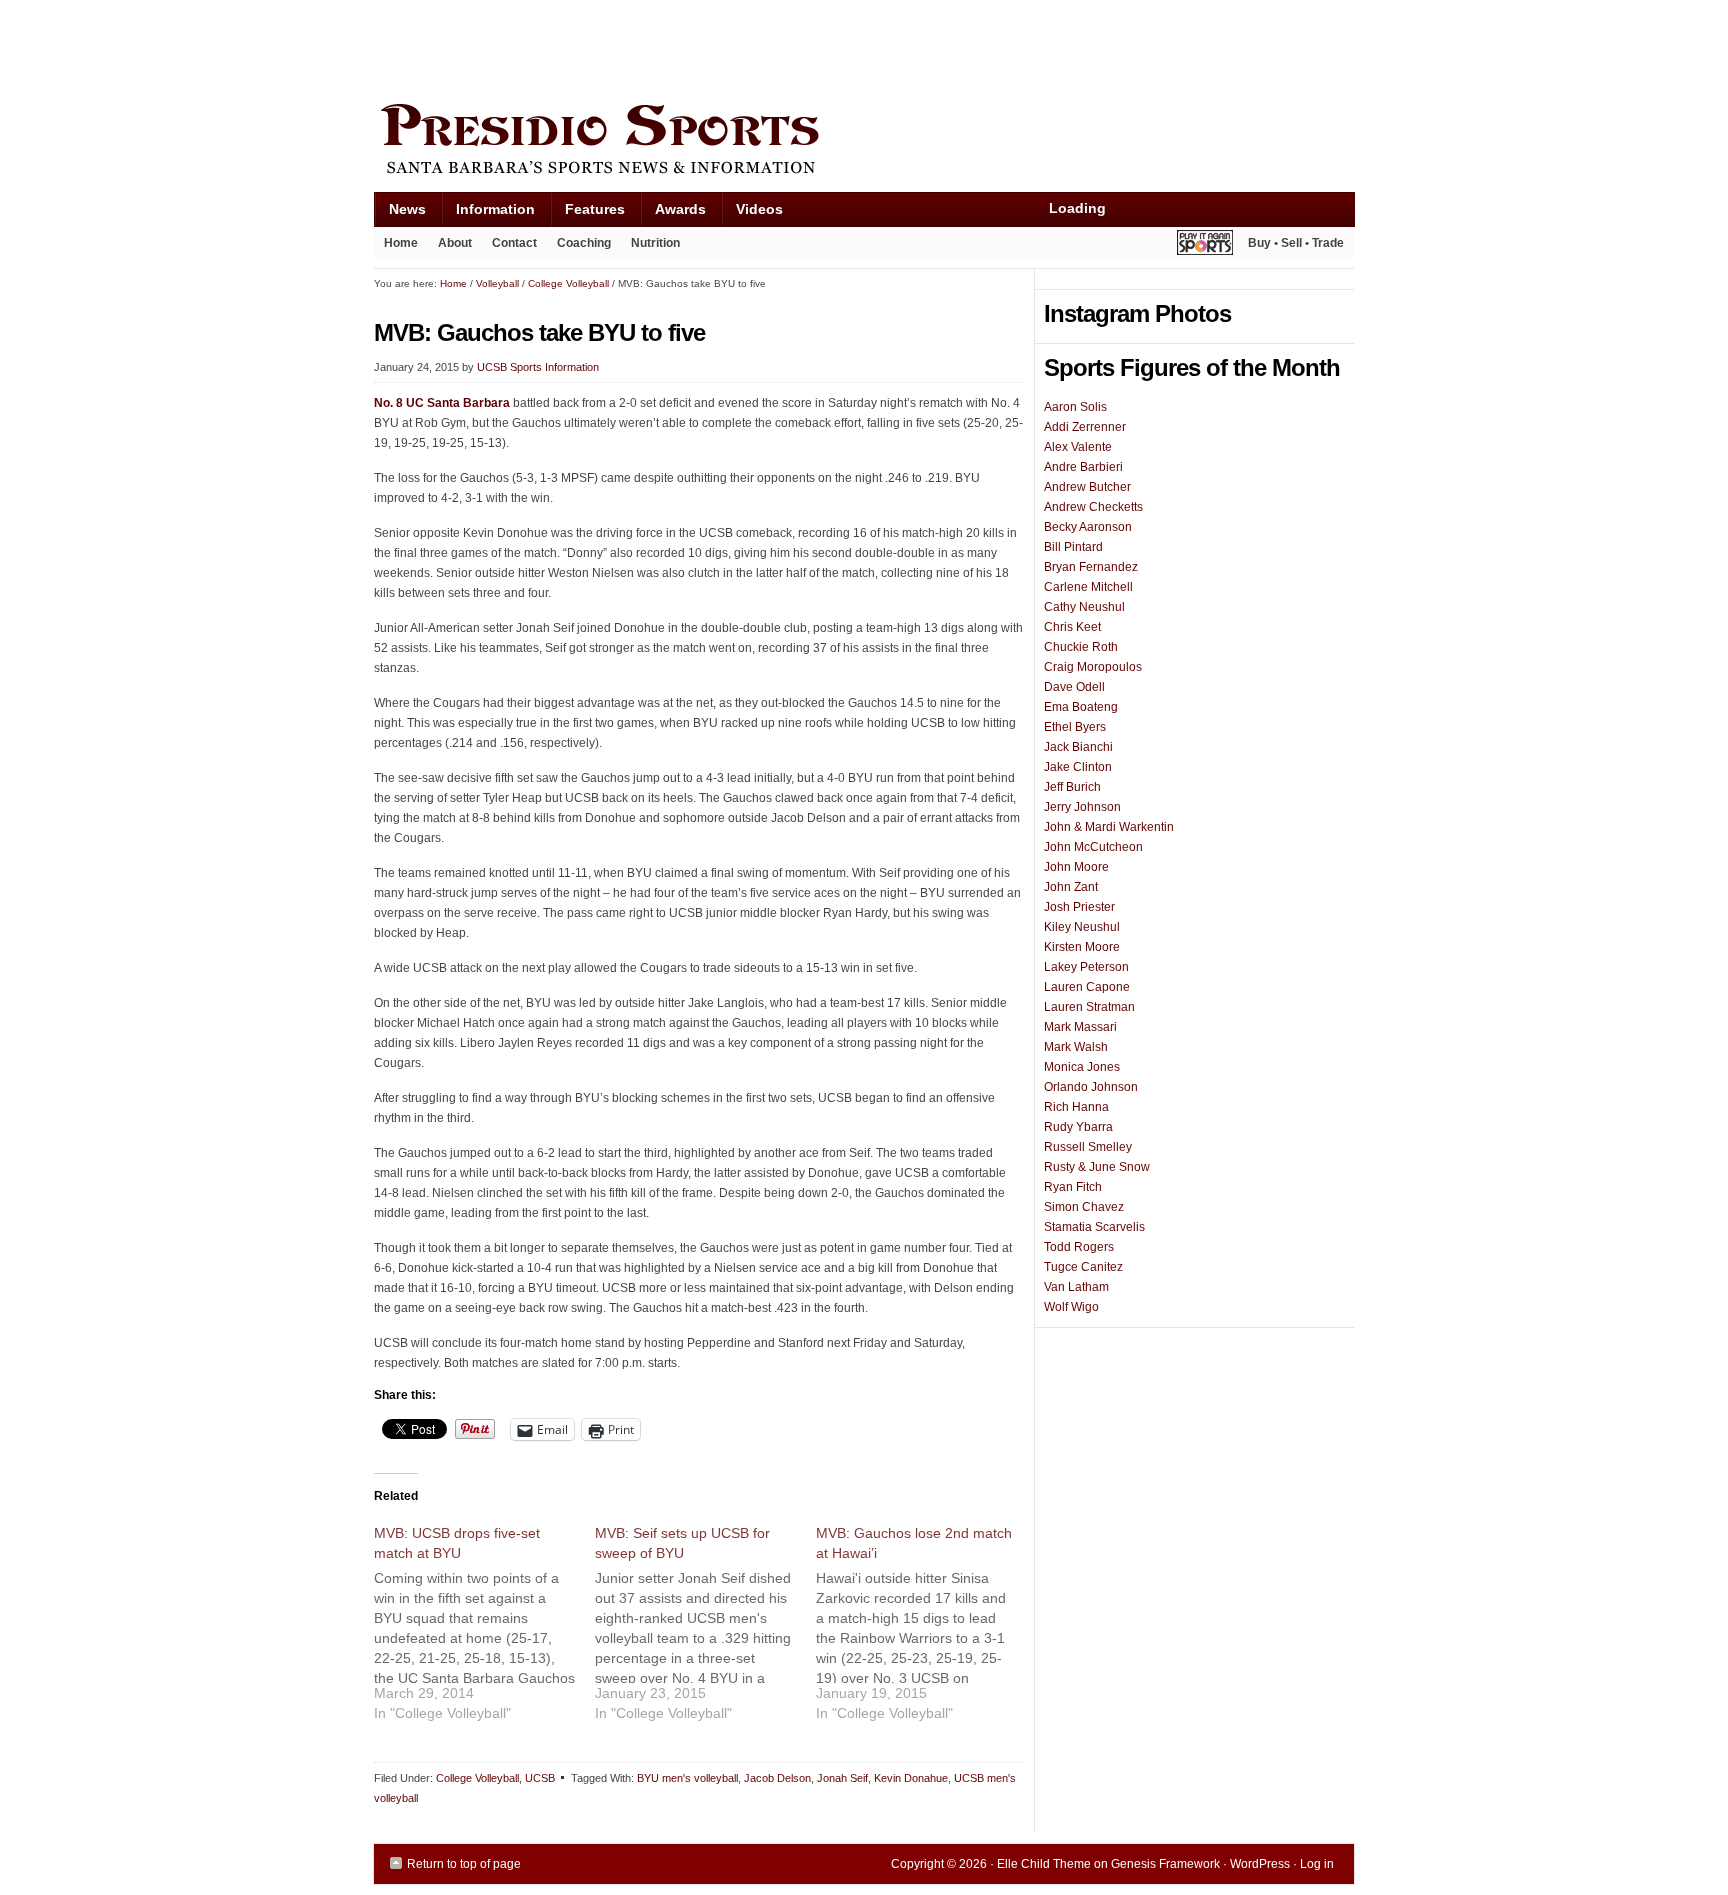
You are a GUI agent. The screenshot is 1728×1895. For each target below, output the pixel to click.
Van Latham (1076, 1287)
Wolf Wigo (1071, 1307)
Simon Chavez (1084, 1207)
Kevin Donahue (911, 1778)
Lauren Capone (1087, 987)
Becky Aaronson (1088, 527)
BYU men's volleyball (687, 1778)
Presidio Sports (864, 142)
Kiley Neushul (1082, 927)
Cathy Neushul (1084, 607)
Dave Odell (1074, 687)
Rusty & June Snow (1097, 1167)
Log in (1317, 1864)
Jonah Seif (842, 1778)
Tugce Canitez (1083, 1267)
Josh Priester (1079, 907)
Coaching (584, 243)
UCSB (540, 1778)
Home (401, 243)
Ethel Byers (1075, 727)
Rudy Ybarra (1078, 1127)
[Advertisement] (738, 47)
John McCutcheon (1093, 847)
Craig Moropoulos (1093, 667)
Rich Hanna (1076, 1107)
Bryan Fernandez (1091, 567)
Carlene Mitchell (1088, 587)
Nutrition (655, 243)
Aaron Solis (1075, 407)
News (400, 213)
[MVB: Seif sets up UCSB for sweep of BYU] (705, 1630)
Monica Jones (1082, 1067)
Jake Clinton (1078, 767)
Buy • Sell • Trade (1296, 243)
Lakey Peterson (1086, 967)
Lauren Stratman (1089, 1007)
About (450, 247)
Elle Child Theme (1044, 1864)
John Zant (1071, 887)
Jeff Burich (1072, 787)
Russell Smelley (1088, 1147)
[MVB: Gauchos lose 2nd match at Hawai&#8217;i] (926, 1630)
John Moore (1076, 867)
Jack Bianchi (1078, 747)
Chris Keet (1072, 627)
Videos (759, 209)
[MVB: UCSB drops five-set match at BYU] (484, 1630)
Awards (673, 213)
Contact (514, 243)
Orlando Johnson (1091, 1087)
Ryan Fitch (1073, 1187)
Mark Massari (1080, 1027)
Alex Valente (1078, 447)
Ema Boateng (1081, 707)
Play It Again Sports (1205, 245)
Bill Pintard (1073, 547)
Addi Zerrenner (1085, 427)
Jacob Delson (777, 1778)
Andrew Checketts (1093, 507)
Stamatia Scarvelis (1094, 1227)
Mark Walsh (1076, 1047)
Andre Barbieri (1083, 467)
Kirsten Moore (1082, 947)
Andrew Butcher (1087, 487)
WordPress (1260, 1864)
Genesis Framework (1165, 1864)
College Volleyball (477, 1778)
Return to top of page (464, 1864)
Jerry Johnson (1082, 807)
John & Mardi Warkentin (1109, 827)
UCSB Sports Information (538, 367)
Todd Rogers (1079, 1247)
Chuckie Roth (1081, 647)
